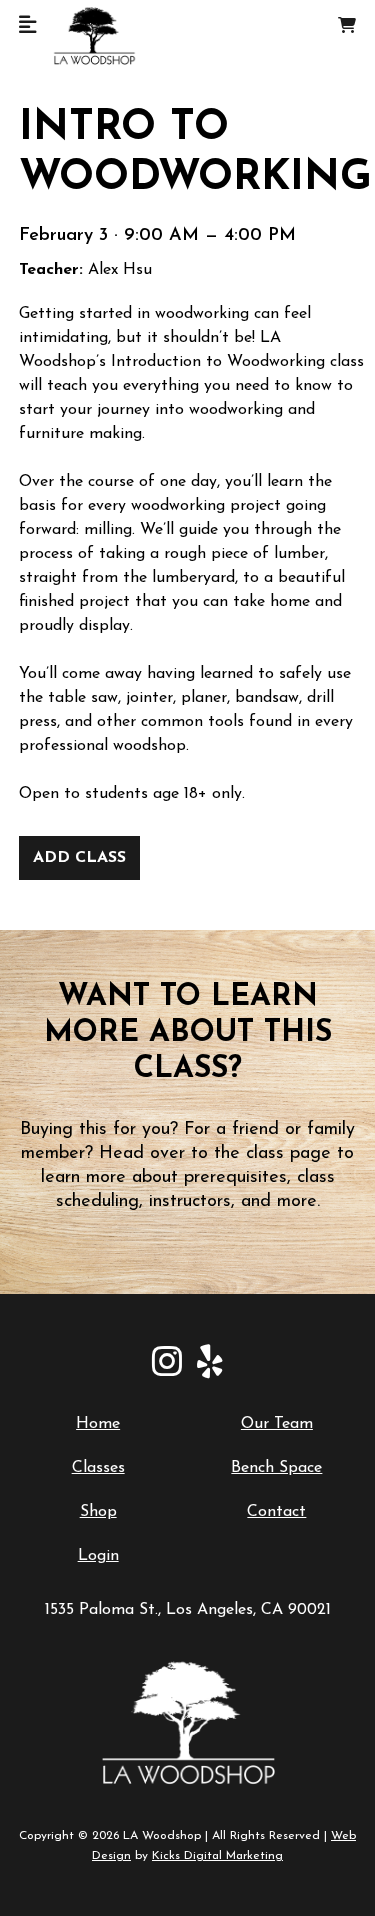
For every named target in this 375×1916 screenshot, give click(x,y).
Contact (276, 1512)
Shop (98, 1512)
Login (98, 1556)
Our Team (277, 1424)
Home (98, 1424)
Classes (98, 1468)
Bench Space (276, 1468)
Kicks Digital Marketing (217, 1856)
